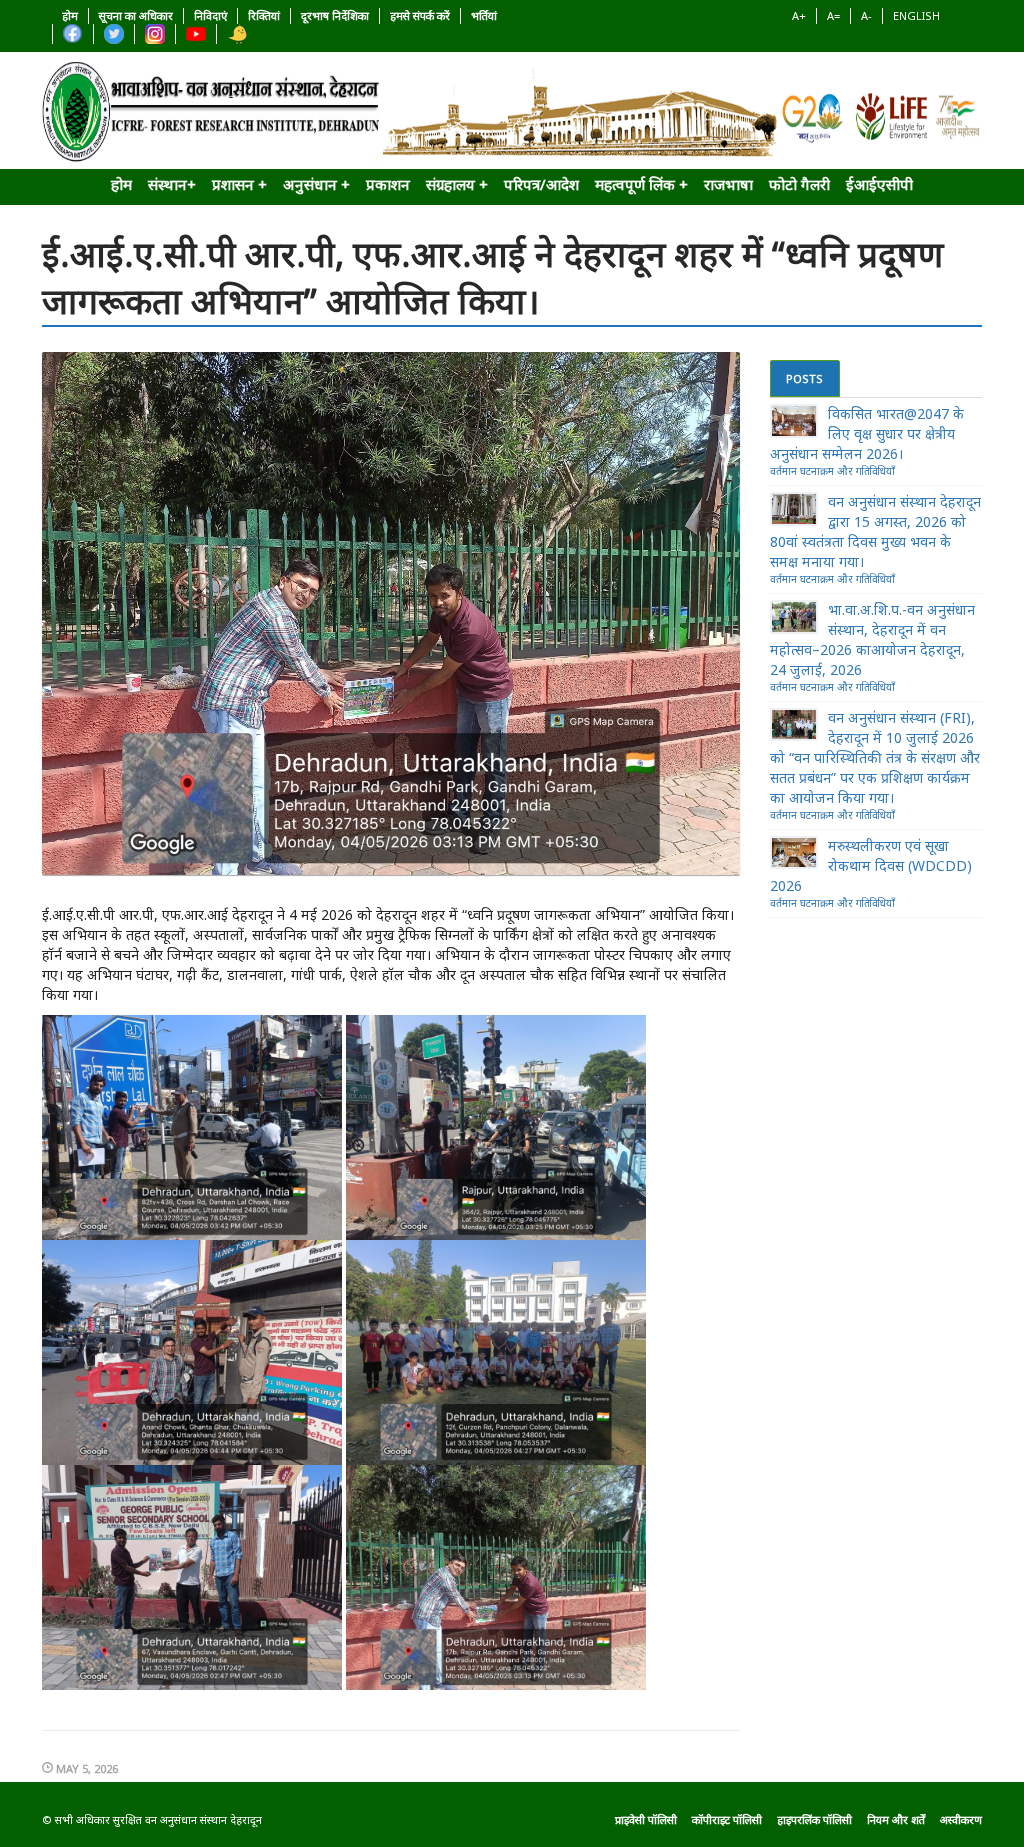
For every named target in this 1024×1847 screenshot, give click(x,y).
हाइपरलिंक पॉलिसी (814, 1819)
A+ (799, 15)
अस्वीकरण (961, 1819)
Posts (804, 378)
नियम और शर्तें (896, 1819)
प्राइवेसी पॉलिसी (646, 1819)
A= (833, 15)
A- (866, 15)
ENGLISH (916, 15)
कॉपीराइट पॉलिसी (727, 1819)
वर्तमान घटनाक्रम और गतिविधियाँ (832, 471)
